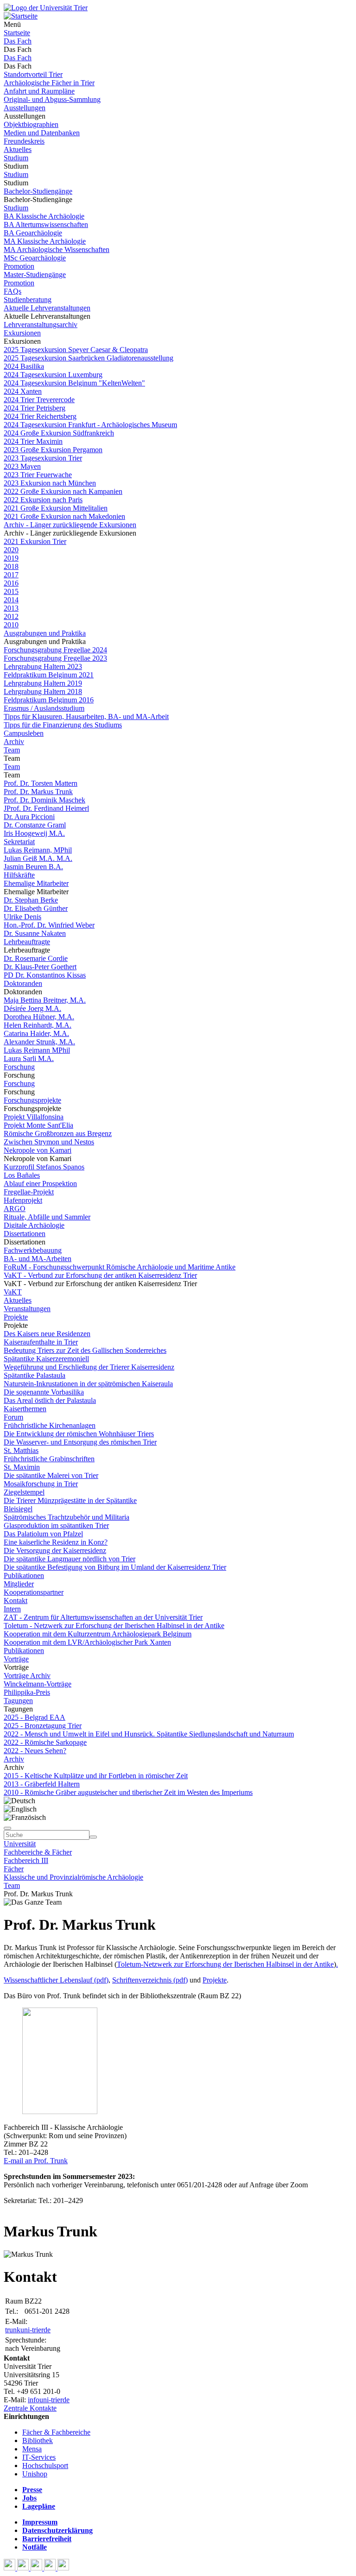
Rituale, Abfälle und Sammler (47, 1217)
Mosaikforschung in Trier (41, 1484)
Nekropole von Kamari (38, 1150)
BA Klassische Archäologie (44, 216)
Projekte (16, 1317)
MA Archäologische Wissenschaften (57, 249)
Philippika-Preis (27, 1692)
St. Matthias (21, 1450)
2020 (11, 550)
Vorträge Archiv (27, 1676)
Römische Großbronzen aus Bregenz (58, 1133)
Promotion (19, 266)
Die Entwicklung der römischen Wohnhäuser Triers (79, 1434)
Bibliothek (38, 2440)
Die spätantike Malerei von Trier (51, 1475)
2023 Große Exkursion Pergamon (53, 450)
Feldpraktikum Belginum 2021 (49, 675)
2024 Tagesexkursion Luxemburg (53, 375)
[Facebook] (10, 2568)
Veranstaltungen (27, 1309)
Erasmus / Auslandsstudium (44, 708)
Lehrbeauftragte (27, 942)
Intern (12, 1609)
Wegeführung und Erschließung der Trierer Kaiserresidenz (89, 1367)
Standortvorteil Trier (33, 74)
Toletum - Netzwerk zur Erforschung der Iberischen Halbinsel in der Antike (114, 1626)
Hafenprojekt (23, 1200)
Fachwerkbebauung (33, 1250)
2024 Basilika (24, 366)
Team (12, 750)
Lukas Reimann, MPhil (38, 850)
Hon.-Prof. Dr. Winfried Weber (49, 925)
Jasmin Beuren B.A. (33, 867)
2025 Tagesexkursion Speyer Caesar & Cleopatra (76, 350)
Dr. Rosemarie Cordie (36, 958)
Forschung (19, 1067)
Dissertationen (25, 1234)
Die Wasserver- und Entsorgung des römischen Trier (80, 1442)
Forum (13, 1417)
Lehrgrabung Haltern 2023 (43, 666)
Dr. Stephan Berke (31, 900)
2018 (11, 566)
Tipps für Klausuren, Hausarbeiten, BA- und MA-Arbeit (86, 717)
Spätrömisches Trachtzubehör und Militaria (67, 1517)
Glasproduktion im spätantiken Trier (56, 1525)
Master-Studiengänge (35, 275)
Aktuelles (18, 149)
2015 (11, 591)
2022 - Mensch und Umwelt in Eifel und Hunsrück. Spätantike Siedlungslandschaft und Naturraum (149, 1734)
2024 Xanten (23, 391)
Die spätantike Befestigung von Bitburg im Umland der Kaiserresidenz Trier (115, 1567)
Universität (20, 1844)
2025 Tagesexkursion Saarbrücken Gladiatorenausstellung (89, 358)
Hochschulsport (45, 2466)
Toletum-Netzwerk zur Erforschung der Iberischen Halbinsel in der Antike (225, 1964)
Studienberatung (28, 300)
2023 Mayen (22, 466)
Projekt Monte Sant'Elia (38, 1125)
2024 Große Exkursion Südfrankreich (59, 433)
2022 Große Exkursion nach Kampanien (63, 491)
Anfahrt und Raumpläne (39, 91)
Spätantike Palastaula (35, 1375)
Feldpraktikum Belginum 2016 (49, 700)
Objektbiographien (31, 124)
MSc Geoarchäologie (35, 258)
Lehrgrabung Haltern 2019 (43, 683)
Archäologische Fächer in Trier (49, 83)
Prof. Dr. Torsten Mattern (41, 783)
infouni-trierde (49, 2400)
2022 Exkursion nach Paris (43, 500)
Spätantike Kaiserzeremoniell (46, 1359)
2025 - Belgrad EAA (35, 1717)
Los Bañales (22, 1175)
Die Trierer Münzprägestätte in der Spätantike (70, 1500)
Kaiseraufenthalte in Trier (41, 1342)
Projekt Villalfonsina (34, 1117)
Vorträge (16, 1659)
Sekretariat (19, 842)
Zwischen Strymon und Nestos (49, 1142)
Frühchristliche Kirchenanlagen (50, 1425)
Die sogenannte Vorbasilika (44, 1392)
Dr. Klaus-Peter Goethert (40, 967)
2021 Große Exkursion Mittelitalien (56, 508)
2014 (11, 600)
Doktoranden (23, 983)
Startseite (17, 33)
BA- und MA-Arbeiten (38, 1259)
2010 (11, 625)
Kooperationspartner (34, 1592)
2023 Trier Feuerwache (38, 475)
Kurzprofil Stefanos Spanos (44, 1167)
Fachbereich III (26, 1860)
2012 (11, 616)
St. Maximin (22, 1467)
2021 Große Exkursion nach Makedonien (64, 516)
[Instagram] (51, 2568)
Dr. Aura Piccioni (29, 817)
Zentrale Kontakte (30, 2408)
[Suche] (7, 1828)
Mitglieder (19, 1584)
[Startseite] (46, 8)
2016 (11, 583)
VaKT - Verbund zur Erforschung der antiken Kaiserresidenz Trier (100, 1275)
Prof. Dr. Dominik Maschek (44, 800)
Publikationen (24, 1575)
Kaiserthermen (25, 1409)
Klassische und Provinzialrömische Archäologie (73, 1877)
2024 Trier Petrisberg (35, 408)
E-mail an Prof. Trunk (36, 2161)
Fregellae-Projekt (29, 1192)
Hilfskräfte (19, 875)
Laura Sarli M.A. (29, 1058)
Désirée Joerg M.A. (32, 1008)
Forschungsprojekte (32, 1100)
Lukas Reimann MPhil (37, 1050)
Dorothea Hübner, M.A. (39, 1017)
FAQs (13, 291)
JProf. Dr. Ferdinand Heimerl (46, 808)
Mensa (32, 2449)
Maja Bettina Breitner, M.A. (45, 1000)
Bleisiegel (18, 1509)
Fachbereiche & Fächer (38, 1852)
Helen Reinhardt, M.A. (38, 1025)
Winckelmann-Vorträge (38, 1684)
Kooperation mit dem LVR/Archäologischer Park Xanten (87, 1642)
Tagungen (18, 1701)
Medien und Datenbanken (42, 133)
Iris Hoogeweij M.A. (34, 833)
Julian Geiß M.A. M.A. (38, 858)
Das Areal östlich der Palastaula (50, 1400)
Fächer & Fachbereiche (56, 2432)
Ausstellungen (25, 108)
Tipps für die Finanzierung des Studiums (63, 725)
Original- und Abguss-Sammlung (52, 99)
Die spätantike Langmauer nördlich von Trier (70, 1559)
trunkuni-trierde (28, 2330)
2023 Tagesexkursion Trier (43, 458)
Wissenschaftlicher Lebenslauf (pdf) (56, 1980)
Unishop (35, 2474)
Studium (16, 158)
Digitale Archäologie (34, 1225)
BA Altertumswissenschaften (46, 224)
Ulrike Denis (22, 917)
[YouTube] (37, 2568)
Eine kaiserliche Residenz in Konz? (56, 1542)
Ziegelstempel (24, 1492)
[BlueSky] (24, 2568)
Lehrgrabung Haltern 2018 (43, 691)
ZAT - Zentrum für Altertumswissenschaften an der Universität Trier (103, 1617)
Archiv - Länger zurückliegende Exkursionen (70, 525)
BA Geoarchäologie (33, 233)
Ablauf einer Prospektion (40, 1184)
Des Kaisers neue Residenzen (47, 1334)
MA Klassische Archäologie (45, 241)
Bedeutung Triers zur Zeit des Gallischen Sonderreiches (85, 1350)
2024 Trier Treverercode (39, 400)
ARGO (15, 1209)
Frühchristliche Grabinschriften (49, 1459)
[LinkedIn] (63, 2568)
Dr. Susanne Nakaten (35, 933)
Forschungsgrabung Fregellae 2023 (55, 658)
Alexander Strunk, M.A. (39, 1042)
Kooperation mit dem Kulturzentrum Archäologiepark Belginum (98, 1634)
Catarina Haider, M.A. (36, 1033)
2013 (11, 608)
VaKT (13, 1292)
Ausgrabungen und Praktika (45, 633)
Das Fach (18, 41)
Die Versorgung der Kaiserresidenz (55, 1550)
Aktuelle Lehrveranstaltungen (47, 308)
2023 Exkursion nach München (50, 483)
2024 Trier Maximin (33, 441)
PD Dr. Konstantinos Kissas (45, 975)
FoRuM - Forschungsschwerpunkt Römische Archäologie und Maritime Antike (120, 1267)
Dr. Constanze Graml (35, 825)
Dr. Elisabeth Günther (36, 908)
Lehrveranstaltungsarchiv (41, 325)
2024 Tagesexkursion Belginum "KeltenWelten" (74, 383)
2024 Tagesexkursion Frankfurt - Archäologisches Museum (90, 425)
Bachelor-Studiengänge (38, 191)
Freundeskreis (24, 141)
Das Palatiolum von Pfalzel (43, 1534)
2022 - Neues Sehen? (35, 1751)
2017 (11, 575)
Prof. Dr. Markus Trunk (38, 792)
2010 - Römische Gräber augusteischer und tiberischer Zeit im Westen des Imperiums (128, 1792)
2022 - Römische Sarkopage (45, 1742)
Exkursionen (22, 333)
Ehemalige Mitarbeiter (36, 883)
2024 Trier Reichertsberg (40, 416)
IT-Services (39, 2457)
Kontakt (16, 1601)
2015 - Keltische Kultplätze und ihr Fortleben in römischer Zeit (96, 1776)
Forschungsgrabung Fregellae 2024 (55, 650)
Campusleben (24, 733)
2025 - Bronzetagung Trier (43, 1726)
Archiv (14, 742)
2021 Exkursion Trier (35, 541)
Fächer (14, 1869)
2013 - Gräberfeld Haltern (42, 1784)
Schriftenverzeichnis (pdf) (150, 1980)
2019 (11, 558)
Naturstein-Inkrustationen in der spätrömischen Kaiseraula (88, 1384)
